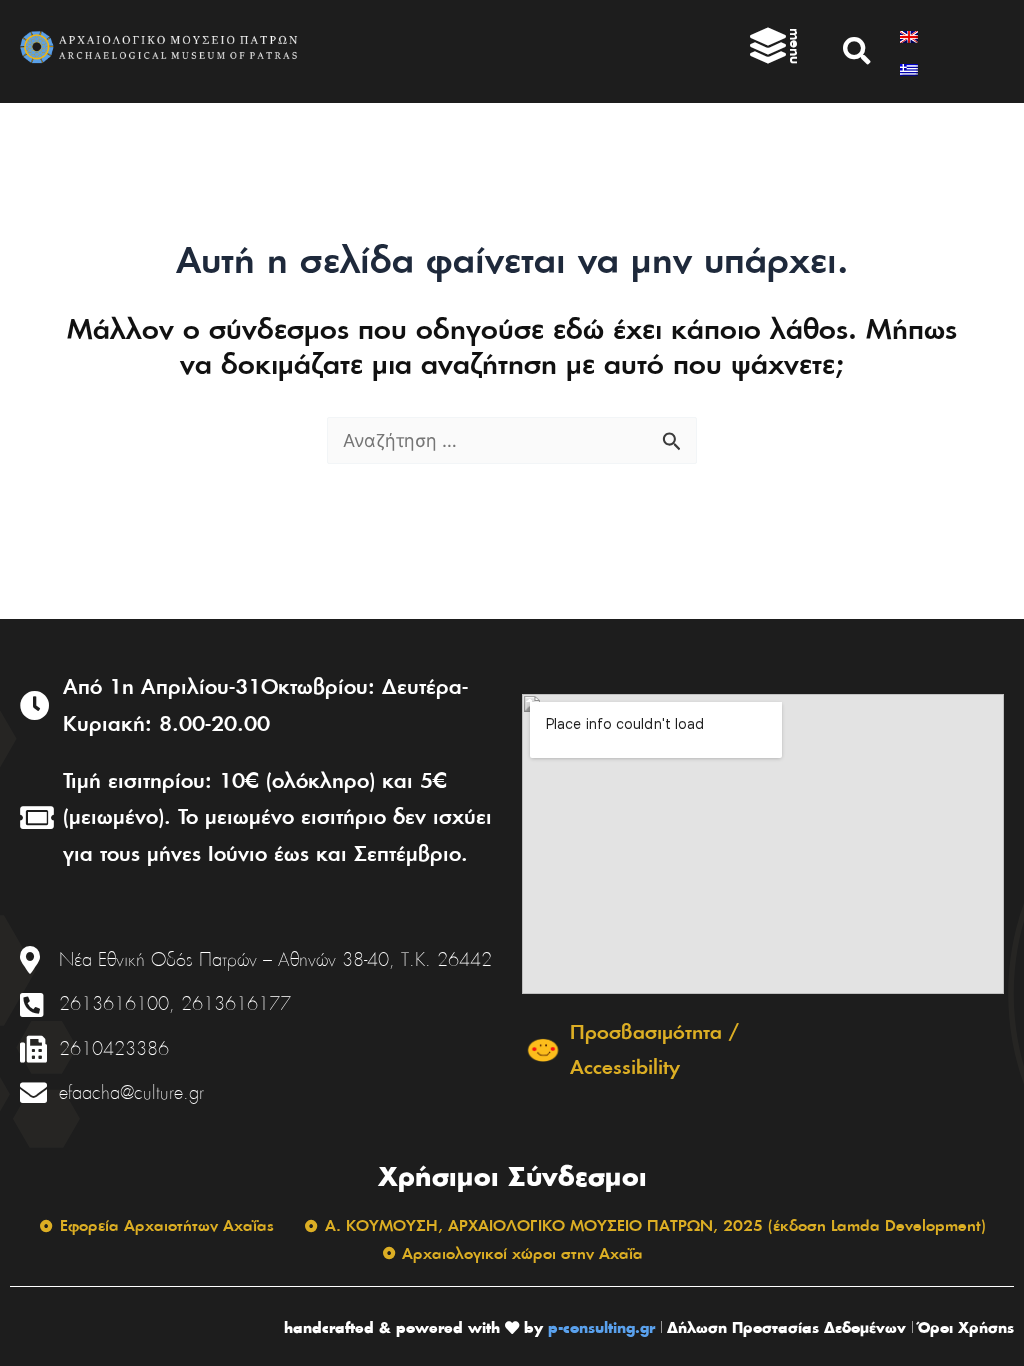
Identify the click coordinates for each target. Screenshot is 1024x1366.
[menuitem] (909, 34)
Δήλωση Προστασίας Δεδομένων (786, 1327)
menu (795, 46)
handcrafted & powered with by (413, 1327)
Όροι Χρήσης (966, 1327)
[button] (857, 51)
